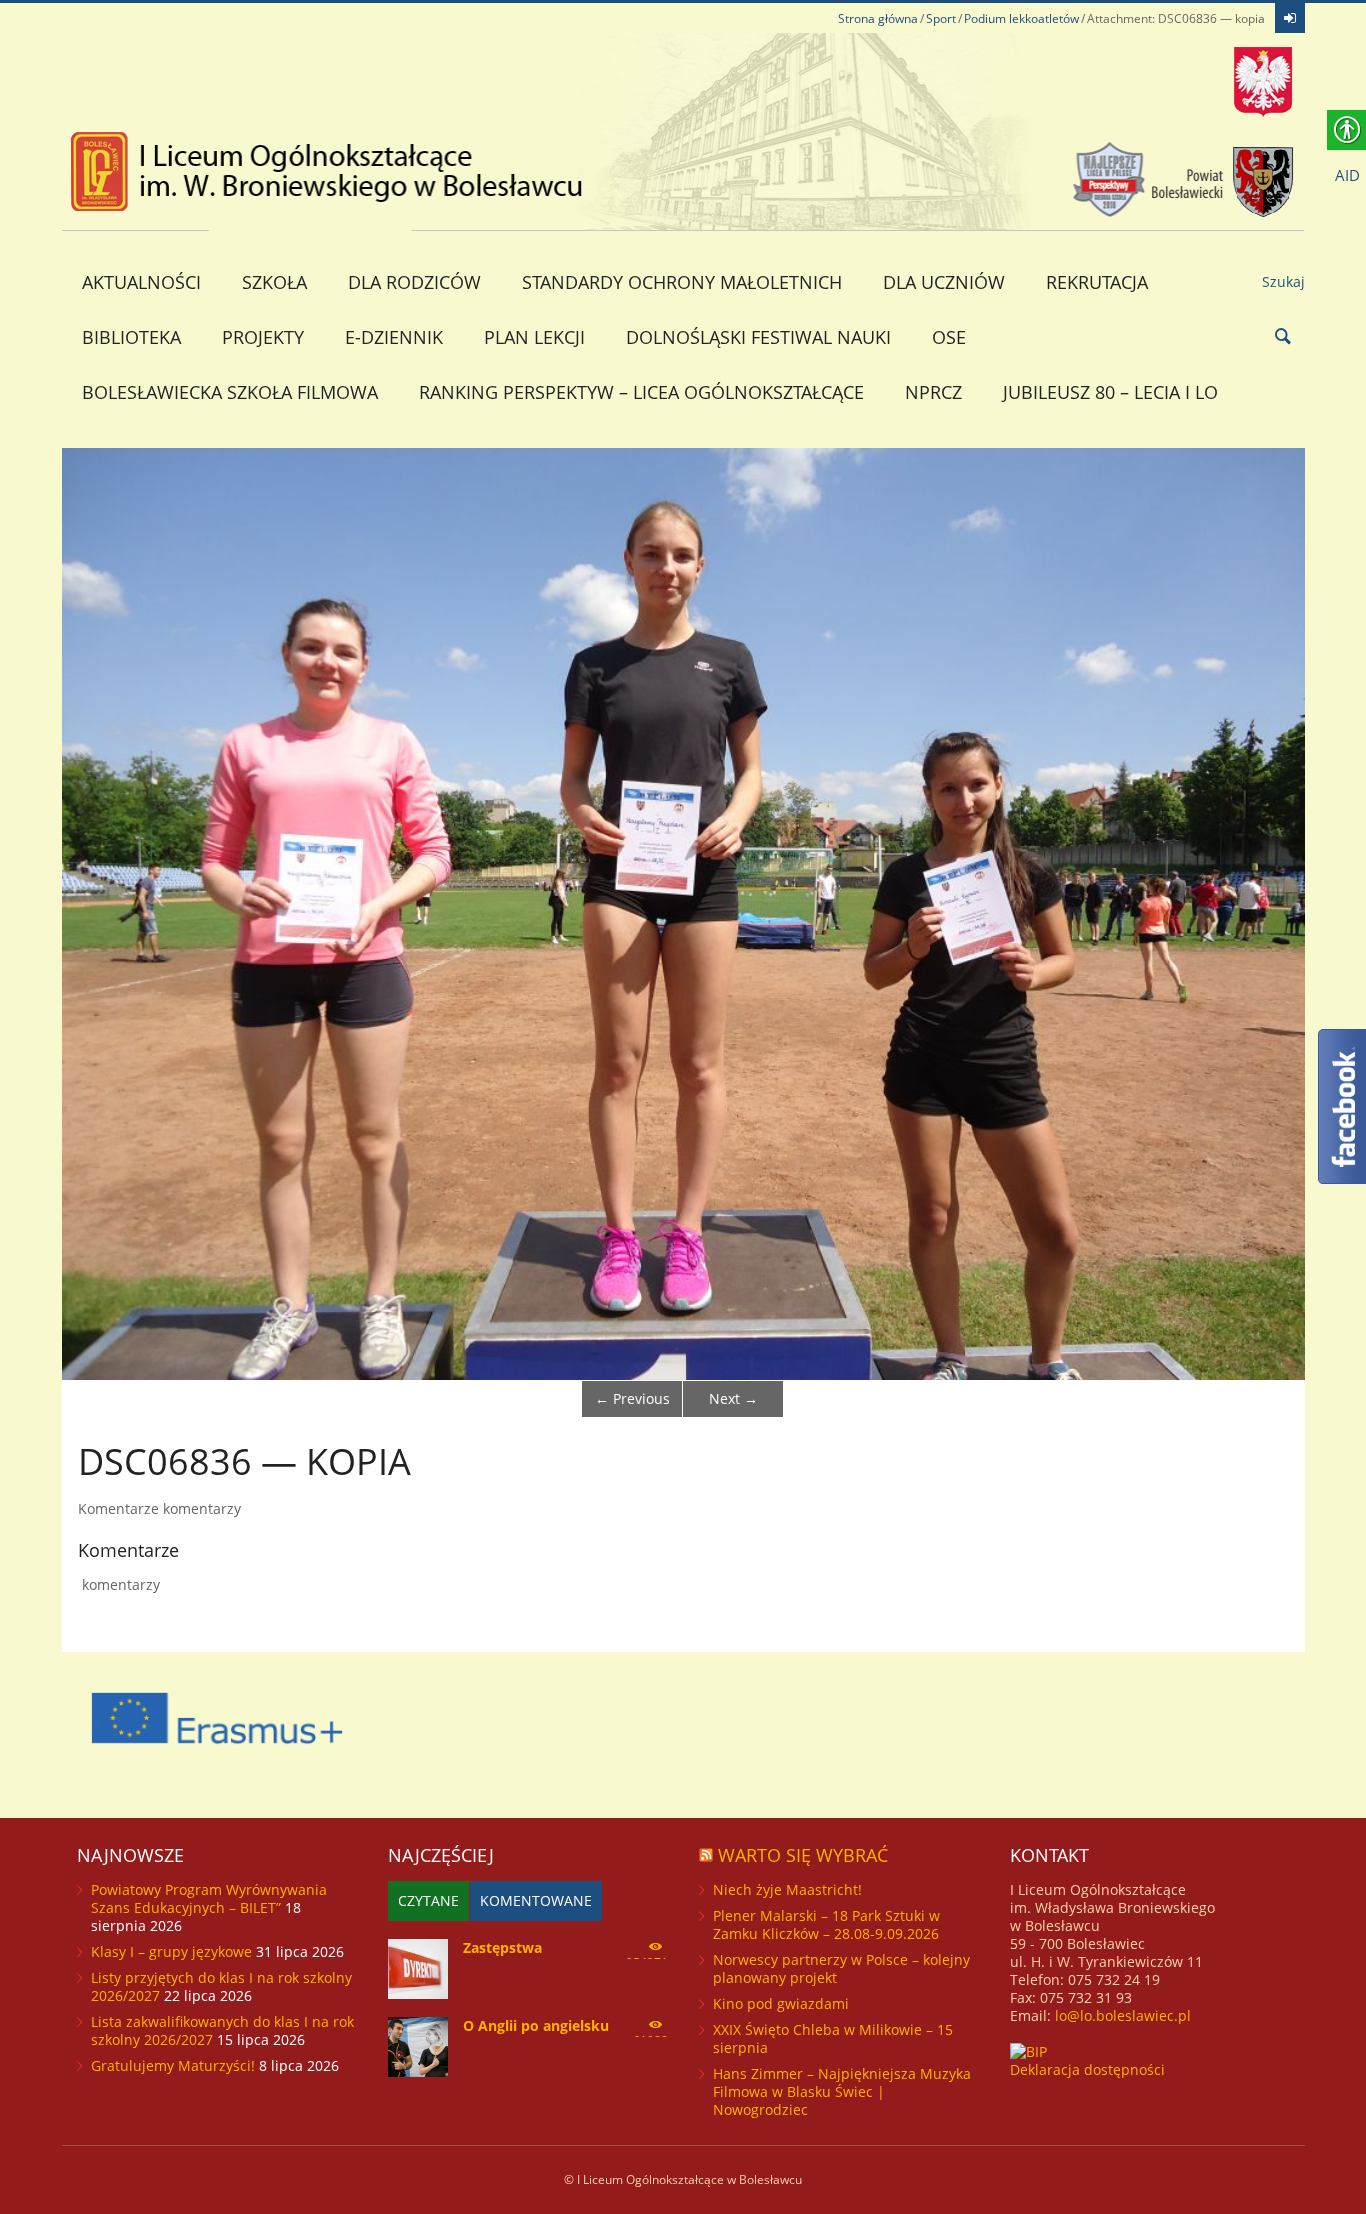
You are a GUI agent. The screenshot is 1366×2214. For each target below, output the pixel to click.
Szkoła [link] (274, 282)
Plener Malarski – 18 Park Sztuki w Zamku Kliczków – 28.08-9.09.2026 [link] (826, 1924)
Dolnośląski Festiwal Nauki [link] (758, 337)
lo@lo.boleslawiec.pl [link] (1123, 2015)
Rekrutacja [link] (1097, 282)
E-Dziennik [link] (394, 337)
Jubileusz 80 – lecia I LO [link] (1110, 392)
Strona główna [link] (878, 18)
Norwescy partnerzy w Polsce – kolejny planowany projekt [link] (841, 1968)
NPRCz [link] (933, 392)
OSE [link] (949, 337)
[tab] (428, 1901)
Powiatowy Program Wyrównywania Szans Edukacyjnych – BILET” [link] (209, 1898)
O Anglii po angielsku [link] (536, 2025)
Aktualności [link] (141, 282)
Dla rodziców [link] (414, 282)
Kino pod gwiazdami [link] (781, 2003)
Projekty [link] (263, 337)
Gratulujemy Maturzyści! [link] (173, 2065)
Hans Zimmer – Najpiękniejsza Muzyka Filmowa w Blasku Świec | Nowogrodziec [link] (842, 2091)
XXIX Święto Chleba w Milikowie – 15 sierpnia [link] (833, 2038)
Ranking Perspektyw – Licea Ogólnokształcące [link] (641, 392)
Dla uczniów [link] (944, 282)
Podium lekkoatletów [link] (1021, 18)
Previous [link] (632, 1398)
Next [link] (733, 1398)
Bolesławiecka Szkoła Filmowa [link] (230, 392)
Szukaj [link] (1283, 281)
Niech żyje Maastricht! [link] (787, 1889)
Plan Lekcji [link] (534, 337)
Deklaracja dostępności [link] (1087, 2069)
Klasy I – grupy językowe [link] (171, 1951)
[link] (1290, 18)
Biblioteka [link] (131, 337)
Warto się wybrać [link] (803, 1855)
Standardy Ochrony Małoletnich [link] (682, 282)
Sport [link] (941, 18)
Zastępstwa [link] (502, 1947)
